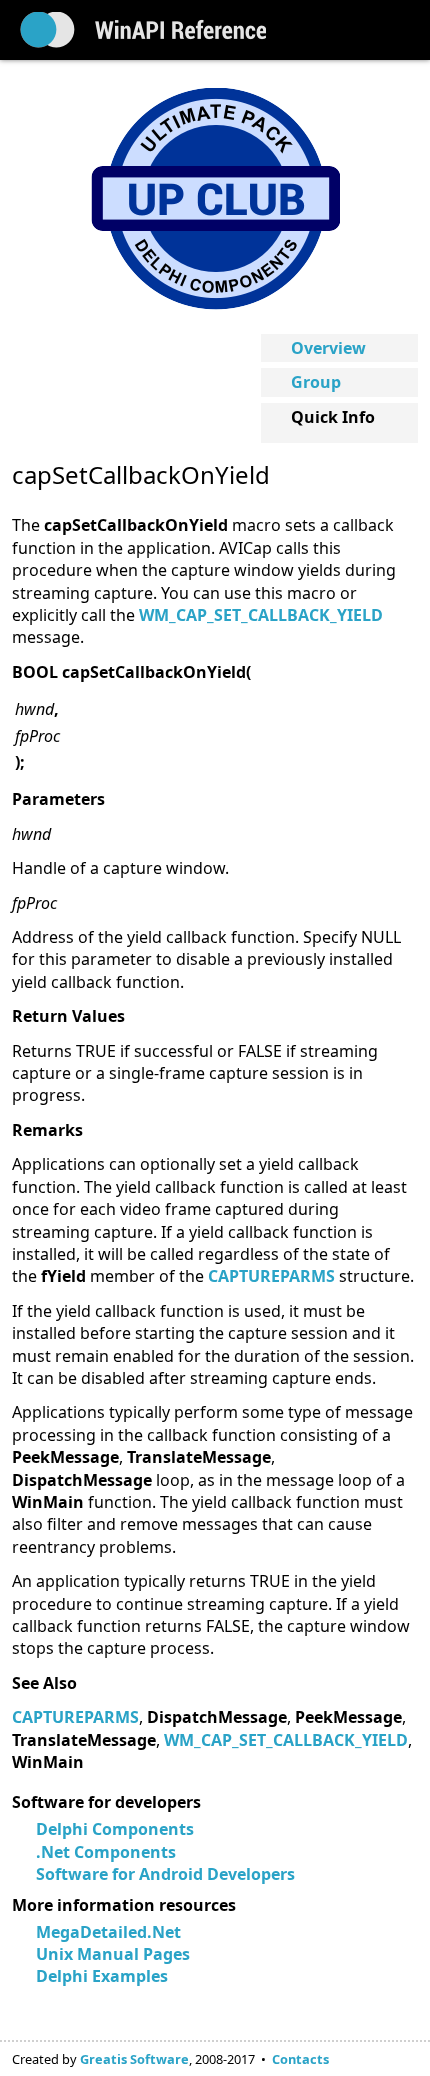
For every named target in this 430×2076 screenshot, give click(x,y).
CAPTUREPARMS (75, 1717)
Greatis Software (134, 2059)
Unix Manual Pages (113, 1954)
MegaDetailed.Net (108, 1932)
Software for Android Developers (165, 1874)
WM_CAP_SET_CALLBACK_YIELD (261, 615)
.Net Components (106, 1852)
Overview (328, 348)
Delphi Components (115, 1829)
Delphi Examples (102, 1976)
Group (316, 382)
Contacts (300, 2059)
